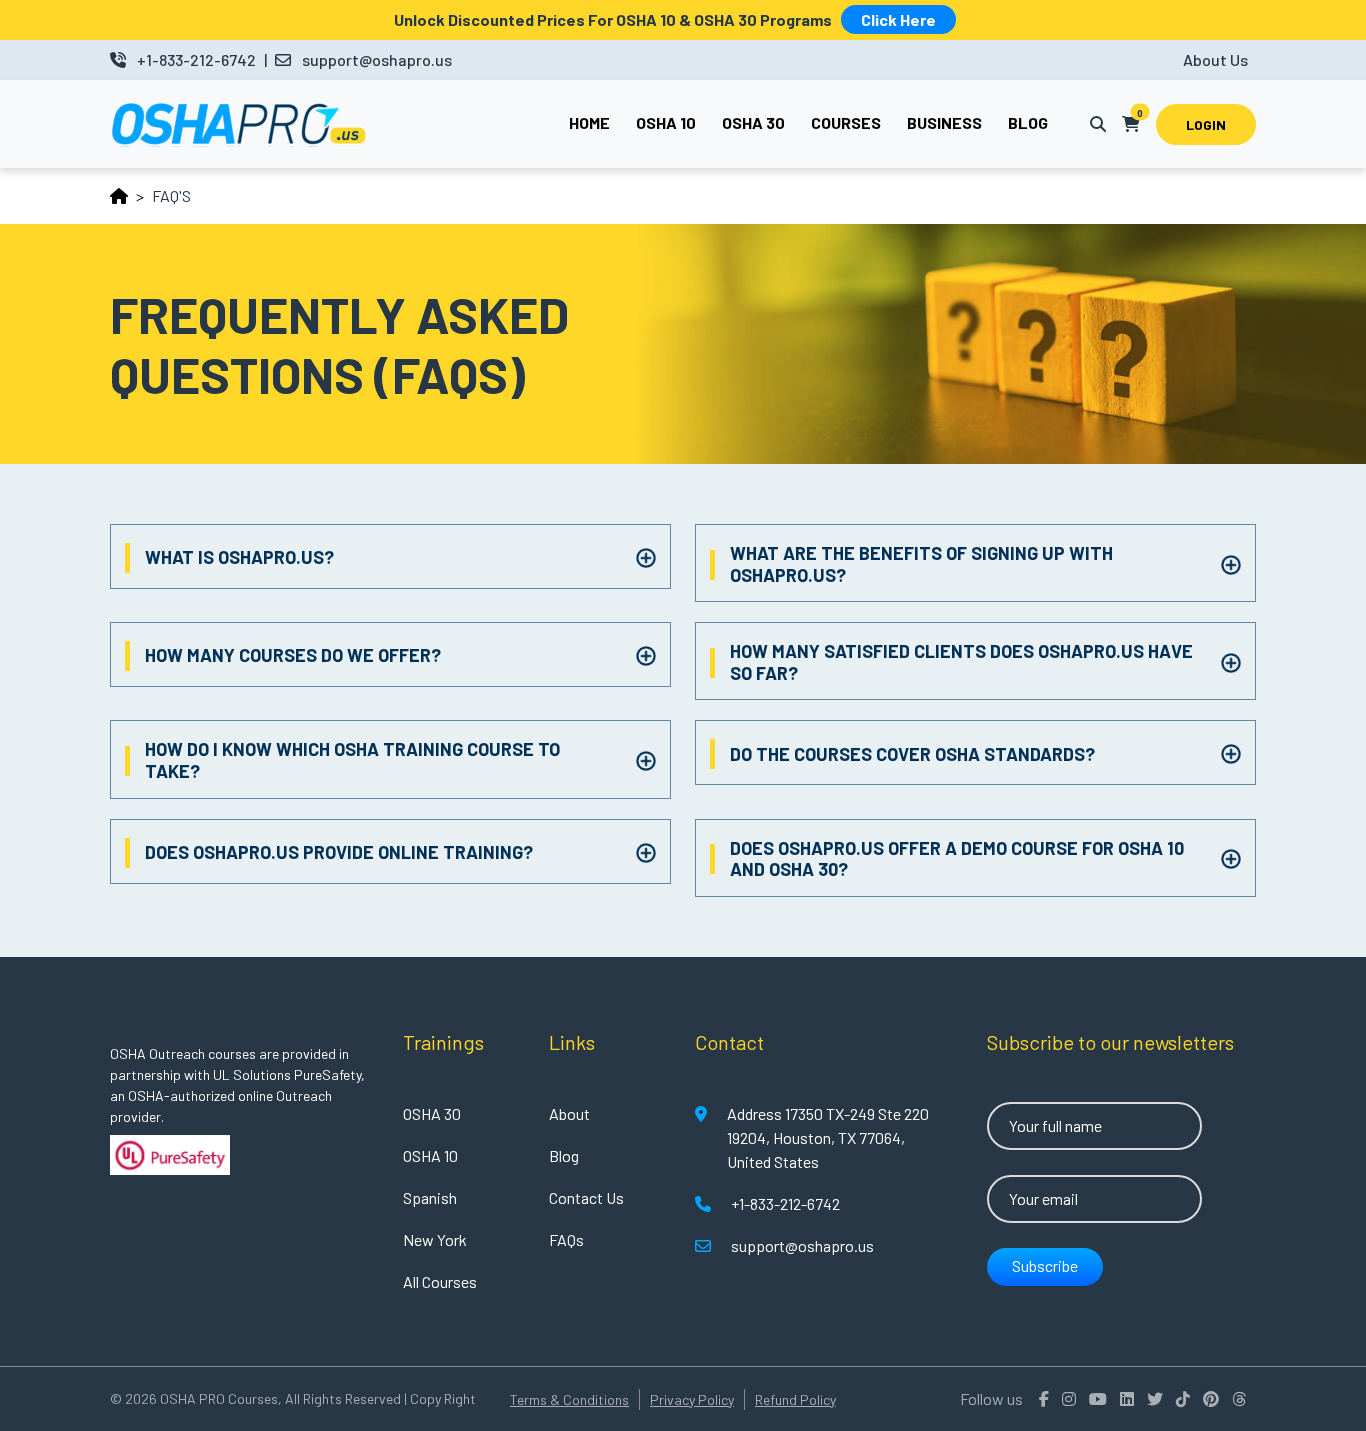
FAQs (566, 1239)
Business (944, 122)
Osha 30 (753, 122)
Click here (898, 19)
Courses (846, 122)
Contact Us (586, 1197)
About (569, 1113)
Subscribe (1045, 1265)
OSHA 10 (430, 1155)
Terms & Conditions (569, 1399)
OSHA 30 (432, 1113)
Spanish (430, 1197)
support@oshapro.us (377, 59)
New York (435, 1239)
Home (589, 122)
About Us (1215, 59)
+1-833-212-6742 (196, 59)
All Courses (440, 1281)
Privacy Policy (692, 1399)
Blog (1028, 122)
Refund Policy (795, 1399)
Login (1206, 124)
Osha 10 (666, 122)
